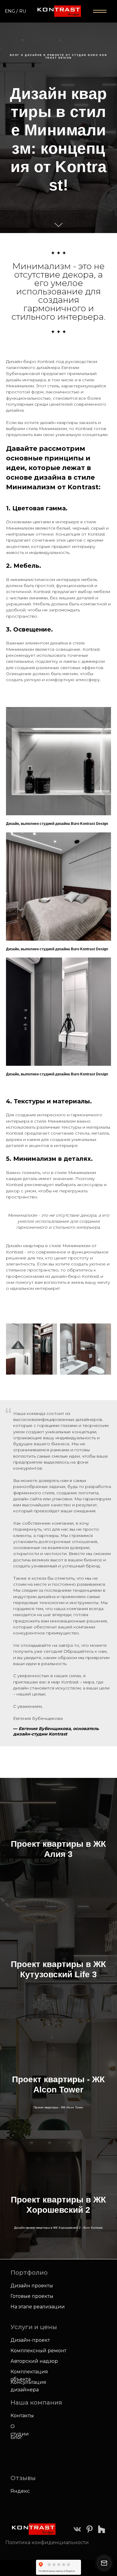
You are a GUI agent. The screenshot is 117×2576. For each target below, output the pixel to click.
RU (23, 11)
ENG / (11, 11)
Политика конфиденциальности (47, 2542)
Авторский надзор (34, 2361)
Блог (16, 2437)
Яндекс (20, 2491)
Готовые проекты (32, 2296)
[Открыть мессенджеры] (104, 2563)
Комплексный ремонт (38, 2351)
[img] (77, 2529)
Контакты (22, 2416)
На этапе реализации (38, 2307)
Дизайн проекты (32, 2286)
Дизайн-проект (30, 2340)
